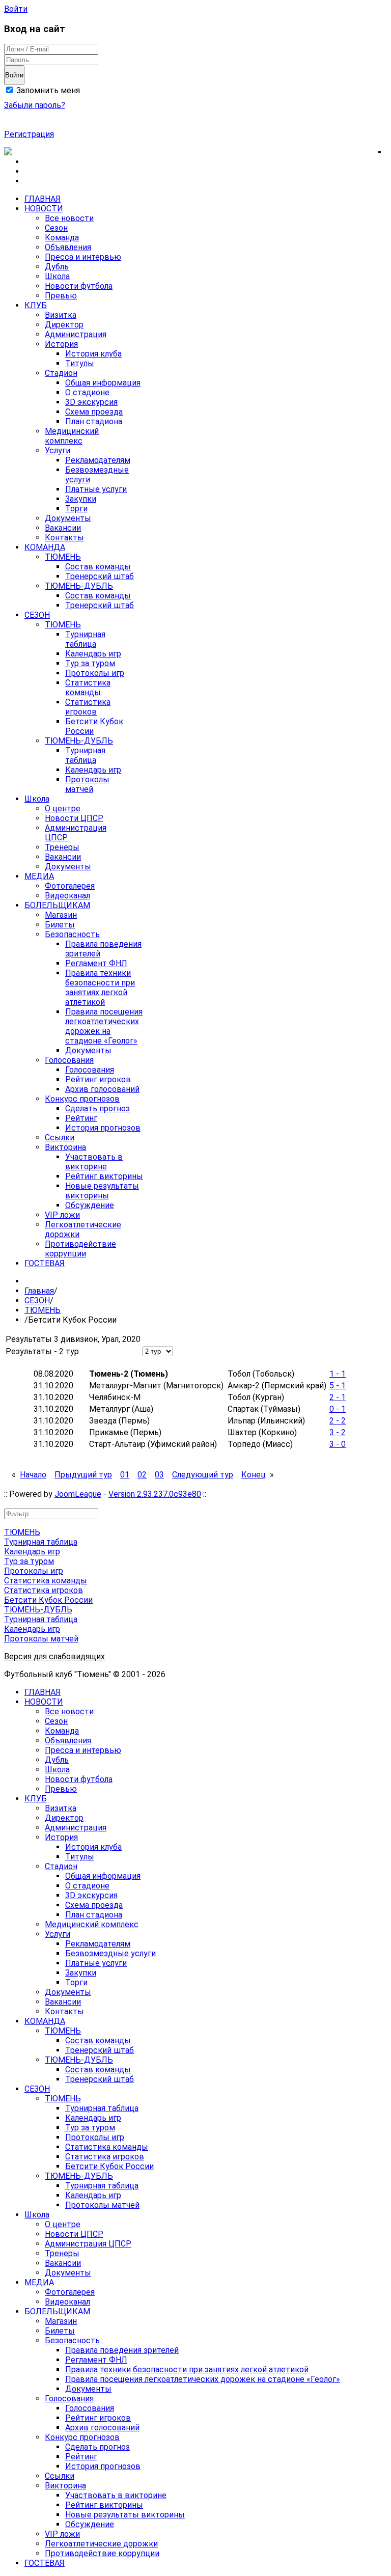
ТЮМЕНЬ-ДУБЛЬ (38, 1610)
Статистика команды (46, 1581)
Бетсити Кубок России (48, 1600)
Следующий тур (203, 1475)
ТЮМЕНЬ (43, 1310)
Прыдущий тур (83, 1475)
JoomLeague (78, 1494)
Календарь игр (32, 1552)
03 (159, 1475)
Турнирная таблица (41, 1542)
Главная (39, 1291)
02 (142, 1475)
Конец (254, 1475)
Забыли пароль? (35, 105)
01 (125, 1475)
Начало (33, 1475)
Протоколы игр (34, 1571)
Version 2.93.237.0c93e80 (155, 1494)
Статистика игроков (44, 1590)
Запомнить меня (47, 90)
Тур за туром (29, 1561)
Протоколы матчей (41, 1639)
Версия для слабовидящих (54, 1656)
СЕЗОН (37, 1300)
